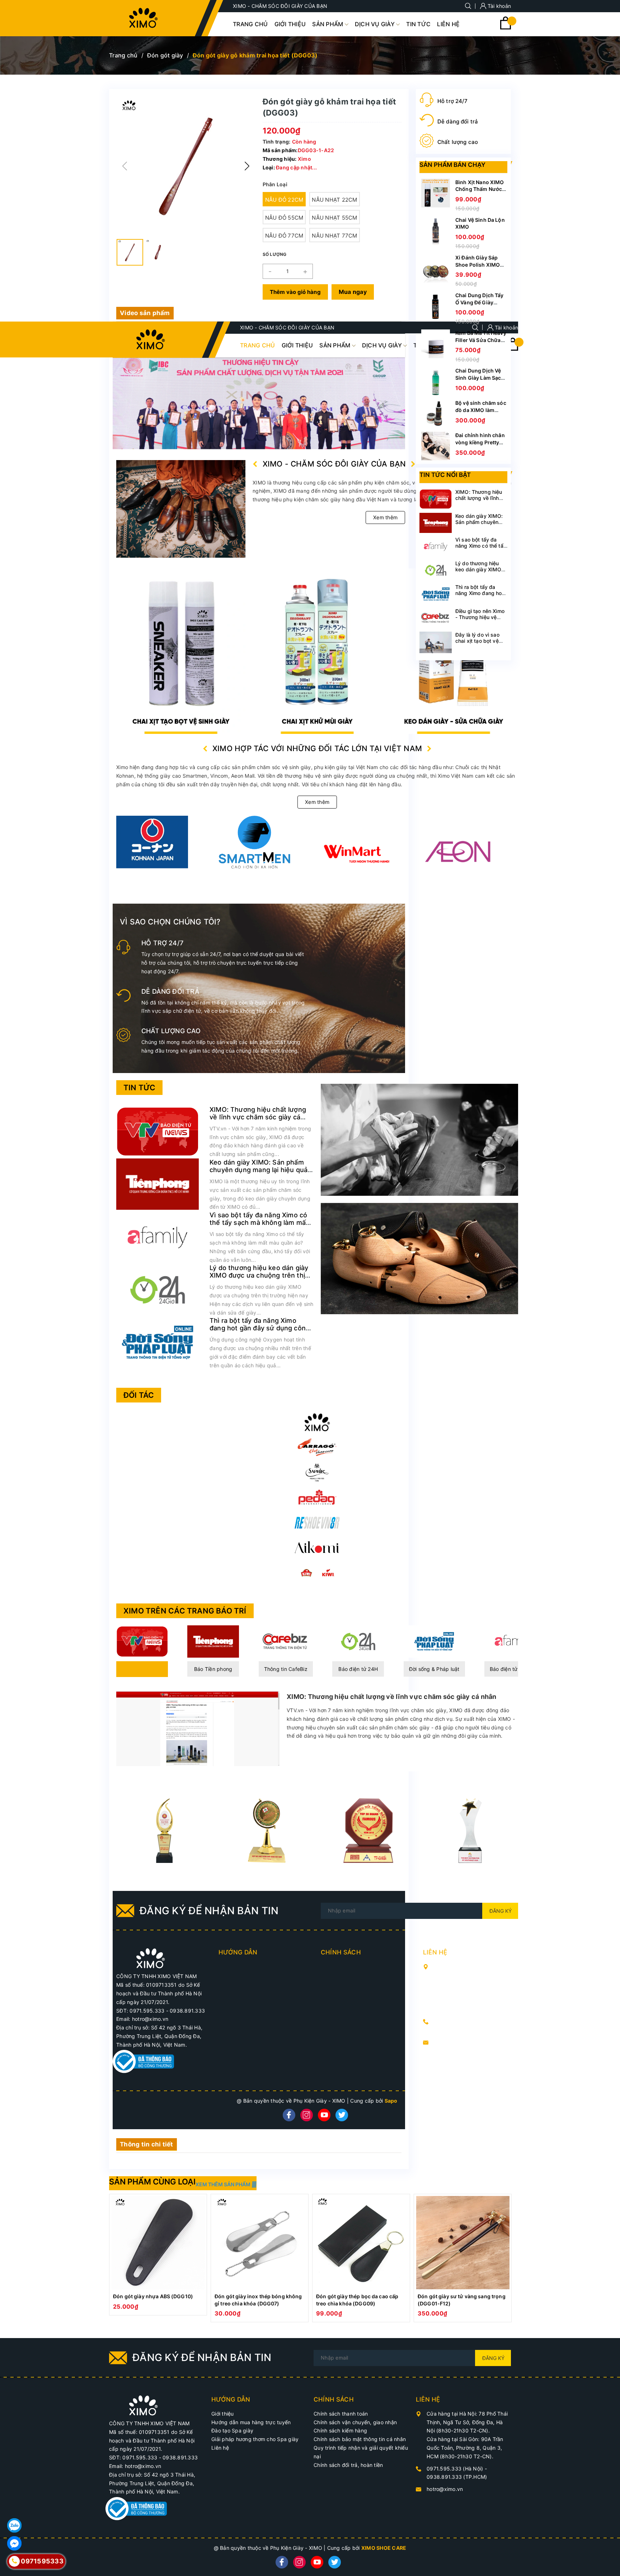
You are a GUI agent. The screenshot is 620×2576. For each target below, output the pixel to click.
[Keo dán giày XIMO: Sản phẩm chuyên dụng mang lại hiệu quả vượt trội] (158, 1184)
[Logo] (144, 18)
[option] (158, 2255)
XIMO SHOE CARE (384, 2548)
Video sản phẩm (145, 313)
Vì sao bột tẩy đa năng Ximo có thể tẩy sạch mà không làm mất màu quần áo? (259, 1223)
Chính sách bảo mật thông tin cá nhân (360, 2439)
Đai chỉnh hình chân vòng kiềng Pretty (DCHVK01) (480, 442)
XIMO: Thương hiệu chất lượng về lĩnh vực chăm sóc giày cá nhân (258, 1117)
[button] (247, 166)
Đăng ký (501, 1911)
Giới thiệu (223, 2414)
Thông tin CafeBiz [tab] (286, 1669)
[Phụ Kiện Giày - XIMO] (317, 1422)
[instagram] (307, 2115)
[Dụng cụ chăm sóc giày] (317, 651)
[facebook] (289, 2115)
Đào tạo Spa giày (232, 2430)
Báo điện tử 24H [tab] (358, 1669)
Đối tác (139, 1395)
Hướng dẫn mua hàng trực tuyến (251, 2422)
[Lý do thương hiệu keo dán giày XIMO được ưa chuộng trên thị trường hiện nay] (158, 1289)
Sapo (391, 2101)
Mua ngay (353, 292)
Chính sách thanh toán (341, 2414)
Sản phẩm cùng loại (152, 2182)
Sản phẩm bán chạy (452, 165)
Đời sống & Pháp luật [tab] (434, 1669)
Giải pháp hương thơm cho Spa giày (255, 2439)
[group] (186, 166)
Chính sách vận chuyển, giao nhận (355, 2422)
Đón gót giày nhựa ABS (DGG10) (153, 2296)
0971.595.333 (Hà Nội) (463, 2021)
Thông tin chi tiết (147, 2144)
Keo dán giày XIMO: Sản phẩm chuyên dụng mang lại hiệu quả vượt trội (259, 1170)
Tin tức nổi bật (445, 475)
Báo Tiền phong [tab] (213, 1669)
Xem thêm (385, 517)
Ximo (304, 159)
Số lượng (275, 254)
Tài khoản (499, 6)
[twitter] (342, 2115)
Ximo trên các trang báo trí (185, 1611)
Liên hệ (220, 2448)
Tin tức (139, 1088)
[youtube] (324, 2115)
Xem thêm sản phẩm (224, 2184)
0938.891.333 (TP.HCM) (464, 2030)
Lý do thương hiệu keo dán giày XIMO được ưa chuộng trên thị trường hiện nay (259, 1275)
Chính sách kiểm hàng (340, 2430)
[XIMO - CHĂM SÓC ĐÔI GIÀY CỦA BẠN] (151, 1958)
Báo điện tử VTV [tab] (142, 1669)
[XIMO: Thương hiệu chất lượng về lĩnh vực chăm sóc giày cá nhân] (158, 1131)
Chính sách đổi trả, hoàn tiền (348, 2465)
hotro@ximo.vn (452, 2042)
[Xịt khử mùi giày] (181, 651)
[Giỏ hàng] (506, 27)
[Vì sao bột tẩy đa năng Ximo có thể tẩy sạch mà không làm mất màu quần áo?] (158, 1237)
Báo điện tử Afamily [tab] (513, 1669)
